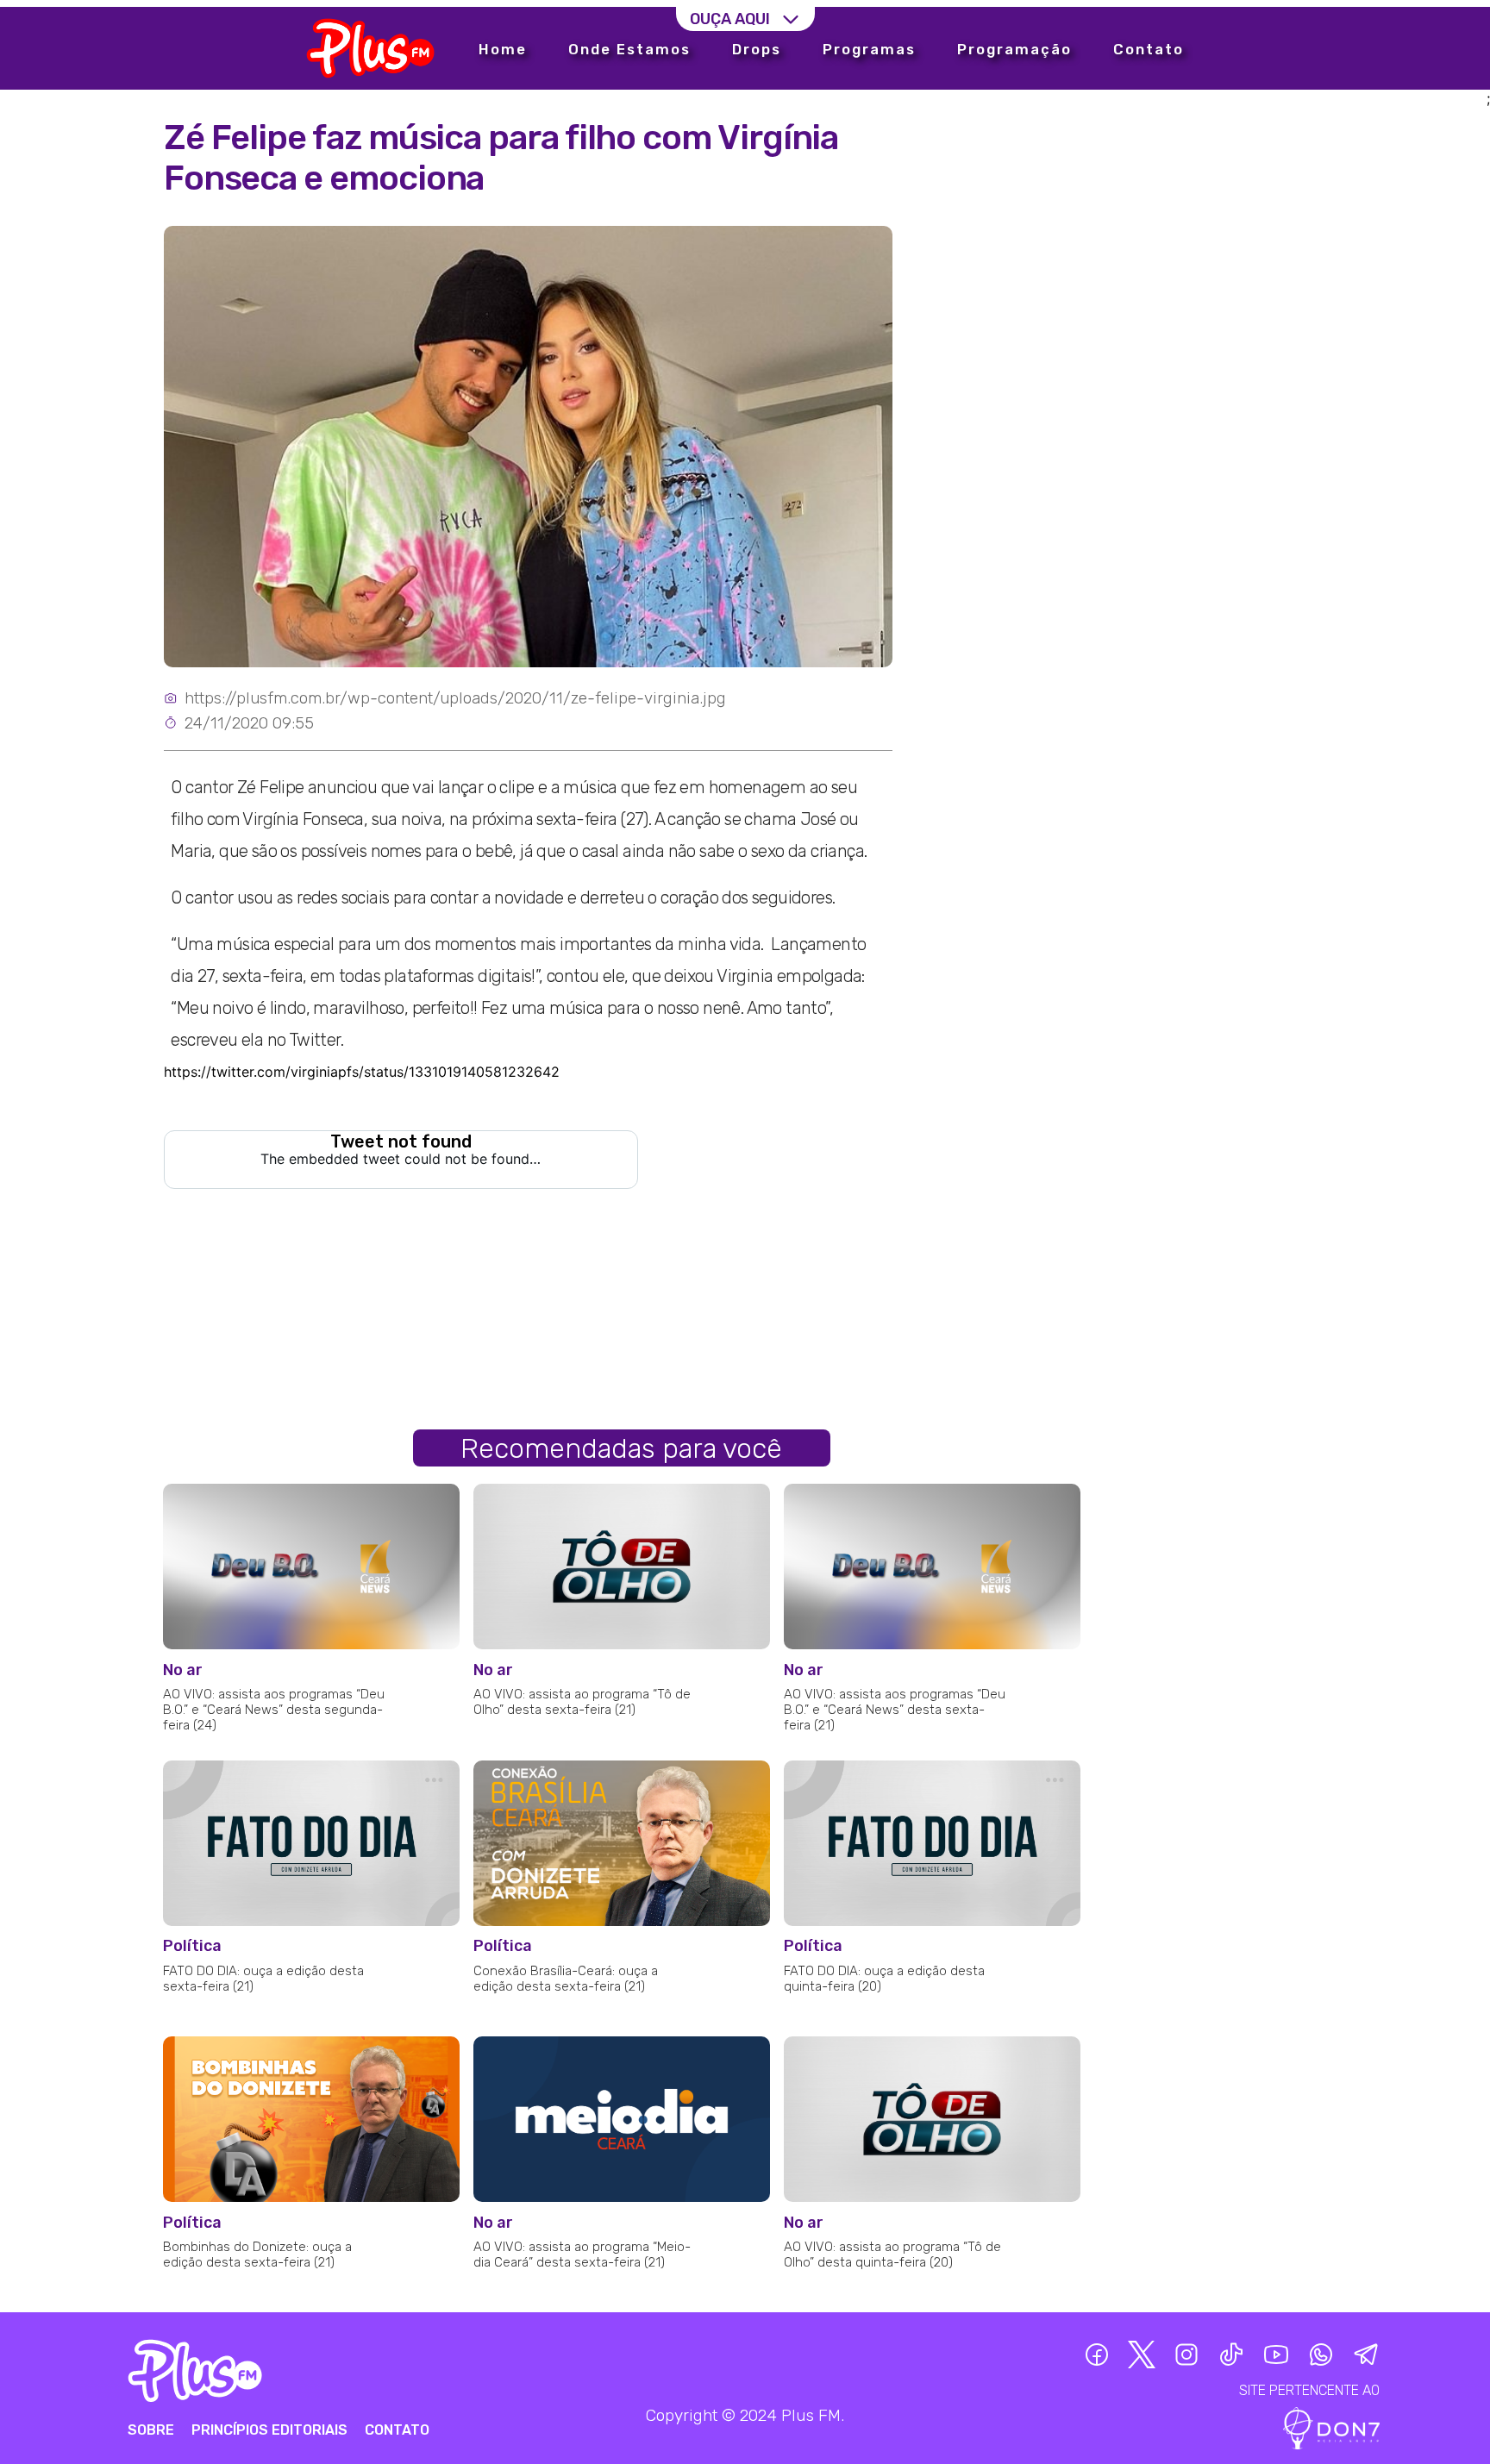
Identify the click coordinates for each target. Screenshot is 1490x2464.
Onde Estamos (629, 49)
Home (503, 49)
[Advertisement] (1189, 252)
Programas (869, 49)
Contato (1149, 49)
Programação (1014, 49)
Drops (757, 49)
